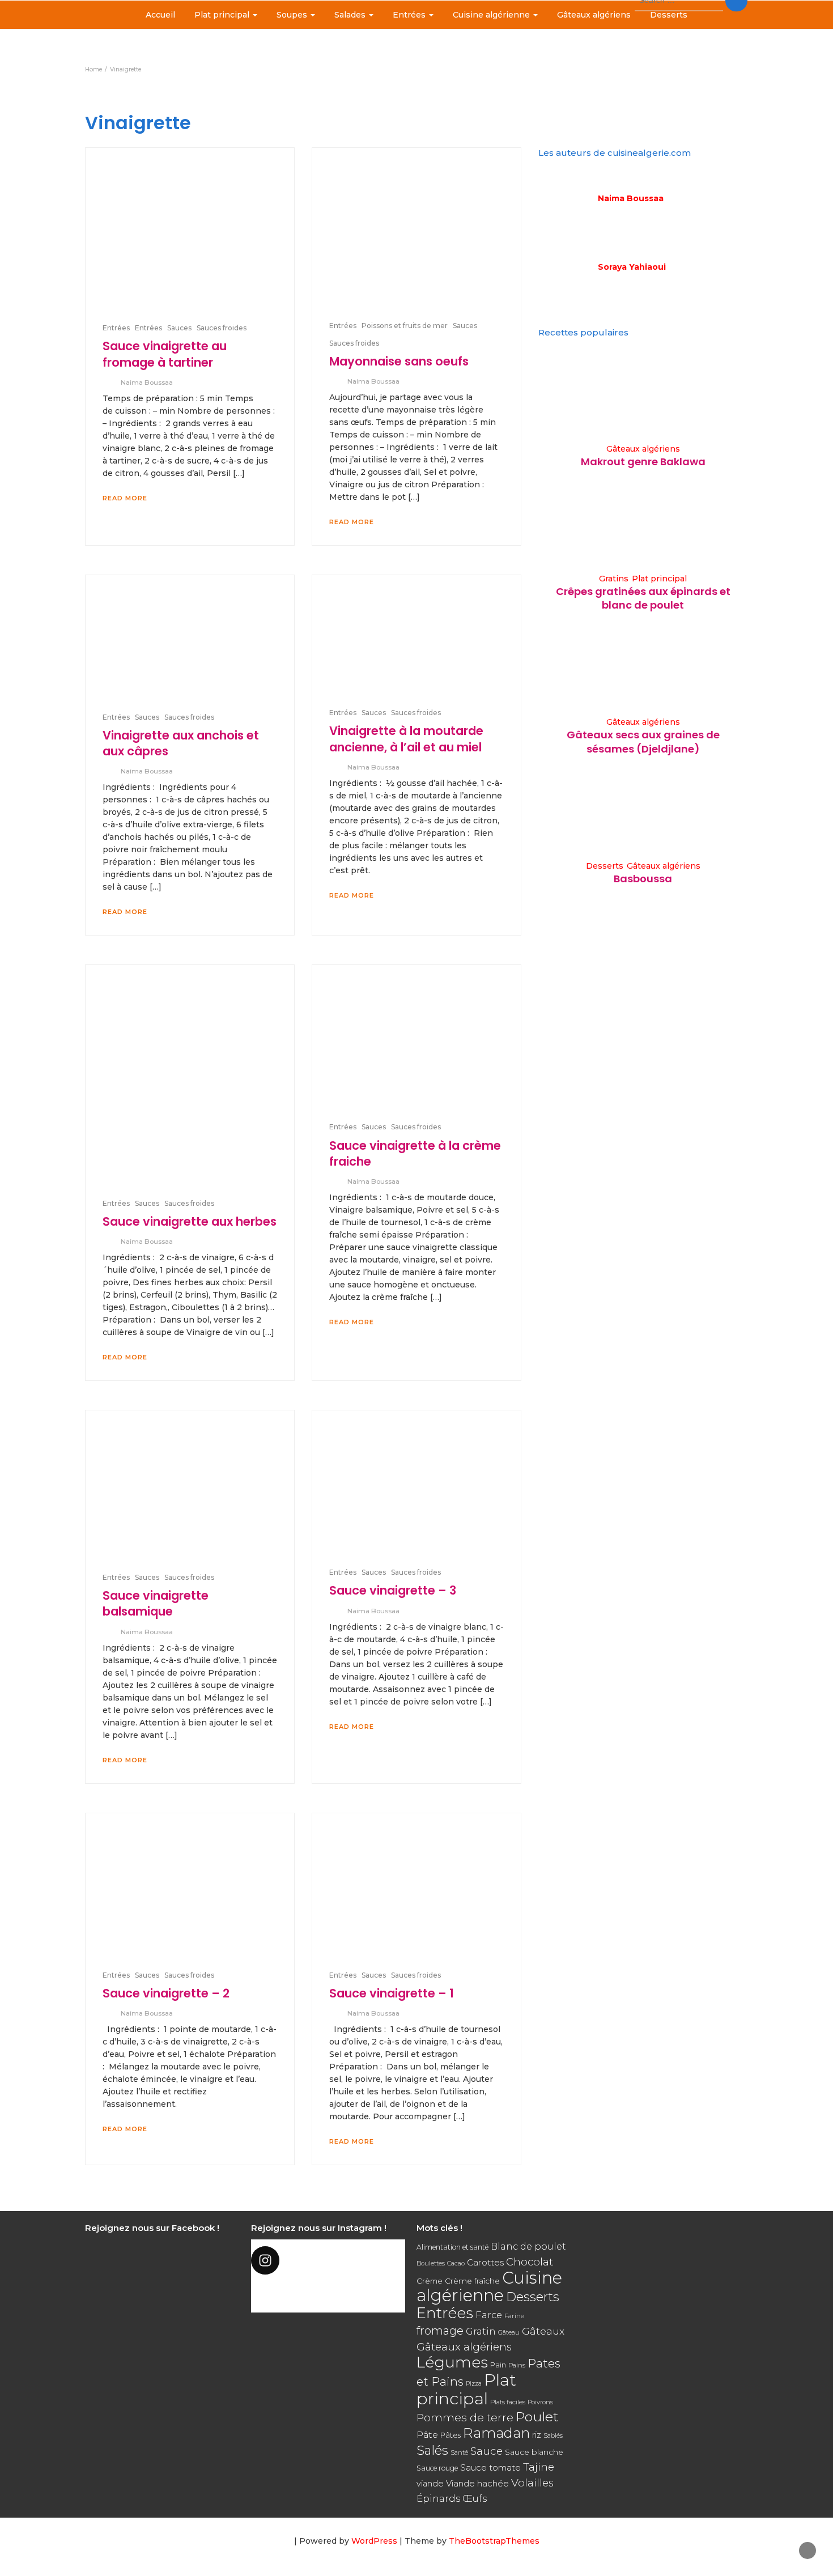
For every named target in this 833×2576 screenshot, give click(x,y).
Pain (498, 2365)
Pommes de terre (465, 2418)
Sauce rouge (437, 2468)
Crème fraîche (472, 2281)
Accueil (160, 15)
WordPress (374, 2541)
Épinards (438, 2498)
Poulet (537, 2416)
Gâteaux (543, 2331)
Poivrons (540, 2402)
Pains (517, 2365)
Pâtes (450, 2435)
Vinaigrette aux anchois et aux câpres (181, 743)
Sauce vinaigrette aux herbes (190, 1221)
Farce (489, 2315)
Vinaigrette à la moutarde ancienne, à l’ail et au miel (406, 739)
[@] (328, 2260)
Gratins (614, 579)
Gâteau (509, 2332)
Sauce (486, 2451)
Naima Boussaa (147, 382)
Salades (351, 15)
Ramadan (496, 2433)
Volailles (532, 2483)
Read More (125, 498)
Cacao (456, 2263)
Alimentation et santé (452, 2247)
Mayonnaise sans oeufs (399, 361)
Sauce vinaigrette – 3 (393, 1590)
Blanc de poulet (528, 2246)
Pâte (427, 2435)
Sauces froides (222, 328)
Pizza (474, 2384)
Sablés (553, 2435)
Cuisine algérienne (492, 15)
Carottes (485, 2262)
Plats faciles (508, 2402)
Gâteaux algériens (594, 15)
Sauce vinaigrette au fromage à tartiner (165, 354)
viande (430, 2484)
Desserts (669, 15)
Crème (430, 2281)
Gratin (481, 2331)
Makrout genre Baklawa (643, 462)
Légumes (452, 2362)
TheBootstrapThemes (494, 2541)
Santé (459, 2452)
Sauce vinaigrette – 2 (166, 1993)
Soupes (293, 15)
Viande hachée (477, 2483)
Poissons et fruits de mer (405, 326)
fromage (440, 2331)
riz (537, 2435)
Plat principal (223, 15)
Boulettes (431, 2263)
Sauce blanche (534, 2452)
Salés (432, 2450)
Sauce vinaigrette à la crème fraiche (415, 1153)
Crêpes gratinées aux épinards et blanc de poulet (643, 598)
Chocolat (530, 2262)
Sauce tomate (490, 2467)
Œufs (475, 2499)
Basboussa (643, 879)
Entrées (410, 15)
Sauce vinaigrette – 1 (392, 1993)
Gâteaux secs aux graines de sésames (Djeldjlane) (643, 741)
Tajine (539, 2467)
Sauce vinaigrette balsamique (156, 1603)
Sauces (179, 328)
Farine (514, 2316)
